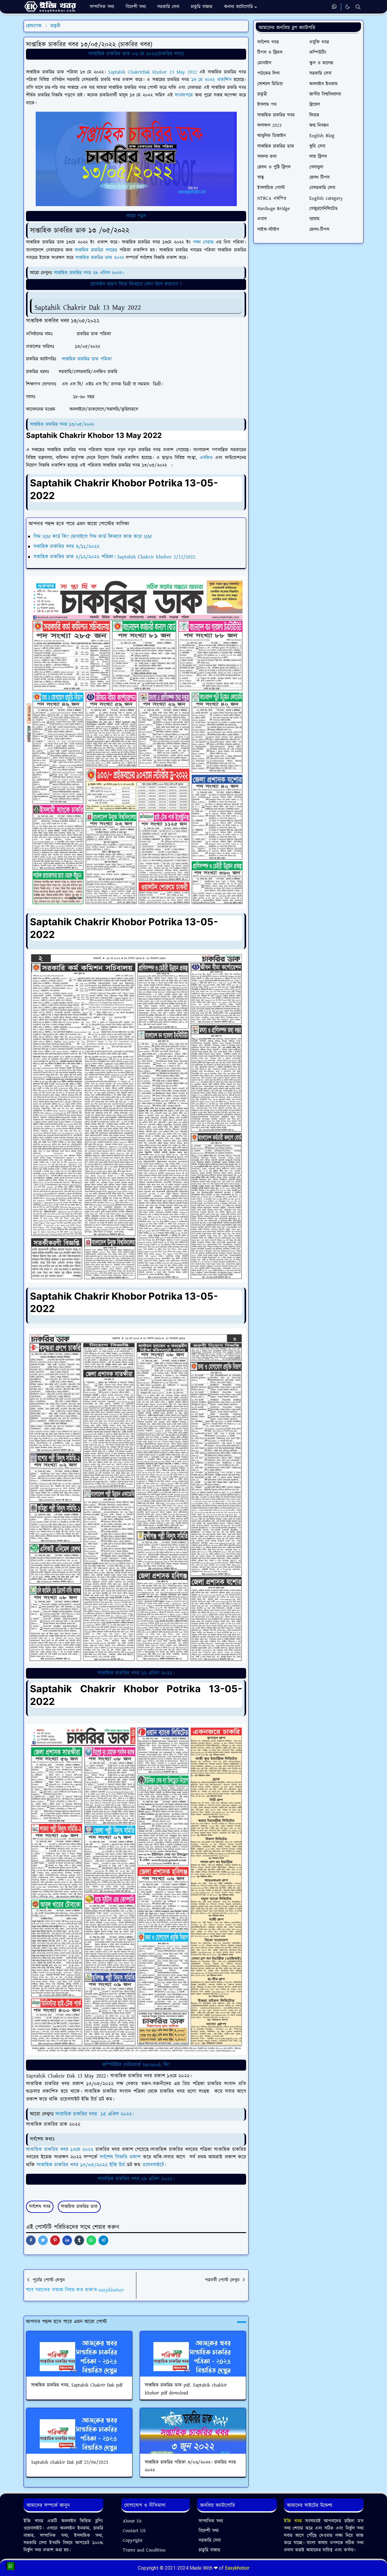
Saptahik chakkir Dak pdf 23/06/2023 (70, 2462)
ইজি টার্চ (117, 2165)
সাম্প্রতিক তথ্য (211, 2521)
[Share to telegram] (103, 2240)
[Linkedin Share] (67, 2240)
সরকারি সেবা (210, 2540)
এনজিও (206, 458)
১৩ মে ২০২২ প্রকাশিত (211, 80)
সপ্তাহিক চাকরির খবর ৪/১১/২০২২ (67, 547)
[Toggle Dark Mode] (348, 7)
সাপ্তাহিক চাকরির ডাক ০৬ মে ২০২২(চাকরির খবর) (136, 54)
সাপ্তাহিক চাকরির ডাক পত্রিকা (87, 359)
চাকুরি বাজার (209, 2550)
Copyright (133, 2540)
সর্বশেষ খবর (40, 2207)
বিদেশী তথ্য (209, 2531)
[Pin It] (55, 2240)
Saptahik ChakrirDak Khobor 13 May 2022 (153, 72)
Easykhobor (237, 2568)
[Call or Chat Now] (11, 2566)
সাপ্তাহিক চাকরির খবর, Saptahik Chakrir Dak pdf (77, 2385)
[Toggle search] (358, 7)
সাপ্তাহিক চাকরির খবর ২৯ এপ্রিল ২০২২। (89, 273)
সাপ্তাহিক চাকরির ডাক (95, 258)
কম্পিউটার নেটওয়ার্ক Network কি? (136, 2065)
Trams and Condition (144, 2550)
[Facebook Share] (31, 2240)
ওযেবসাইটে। (154, 2165)
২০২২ (119, 258)
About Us (132, 2521)
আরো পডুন (136, 216)
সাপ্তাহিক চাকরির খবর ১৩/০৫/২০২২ (63, 424)
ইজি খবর (294, 2521)
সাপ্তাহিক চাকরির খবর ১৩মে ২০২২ (60, 2150)
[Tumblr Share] (79, 2240)
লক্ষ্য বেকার (202, 242)
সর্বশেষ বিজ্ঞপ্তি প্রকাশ (120, 2157)
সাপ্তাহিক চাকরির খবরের (95, 250)
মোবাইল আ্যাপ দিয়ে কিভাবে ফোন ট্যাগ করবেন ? (136, 284)
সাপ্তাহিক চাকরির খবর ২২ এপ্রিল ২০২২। (136, 1673)
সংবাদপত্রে (183, 95)
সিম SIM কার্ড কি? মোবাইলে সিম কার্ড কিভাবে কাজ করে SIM (93, 537)
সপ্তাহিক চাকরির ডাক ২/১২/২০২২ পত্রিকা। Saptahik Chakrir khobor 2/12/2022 (114, 557)
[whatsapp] (335, 7)
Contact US (134, 2531)
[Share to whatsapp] (91, 2240)
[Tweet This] (43, 2240)
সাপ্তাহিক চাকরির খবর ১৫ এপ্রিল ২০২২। (95, 2114)
